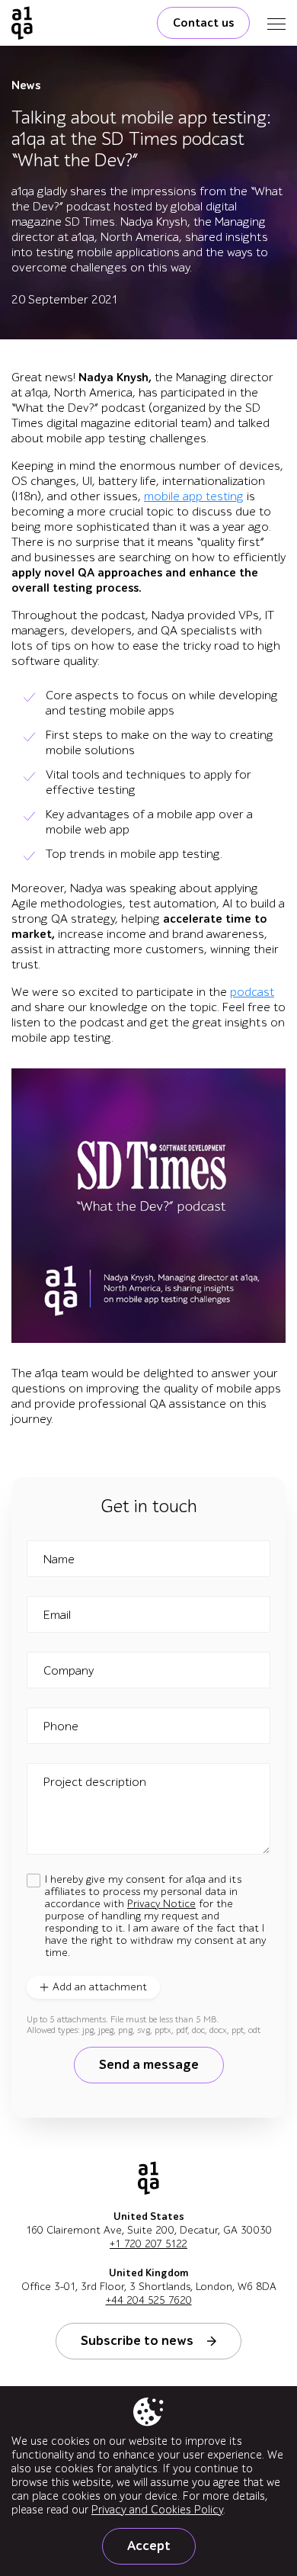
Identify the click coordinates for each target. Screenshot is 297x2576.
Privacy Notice (161, 1904)
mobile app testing (194, 496)
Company (69, 1671)
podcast (252, 992)
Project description (95, 1782)
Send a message (149, 2065)
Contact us (203, 23)
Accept (149, 2546)
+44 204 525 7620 (149, 2300)
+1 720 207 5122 (148, 2244)
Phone (61, 1726)
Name (59, 1559)
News (26, 85)
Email (57, 1615)
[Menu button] (276, 23)
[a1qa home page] (22, 23)
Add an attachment (100, 1987)
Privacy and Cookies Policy (157, 2510)
